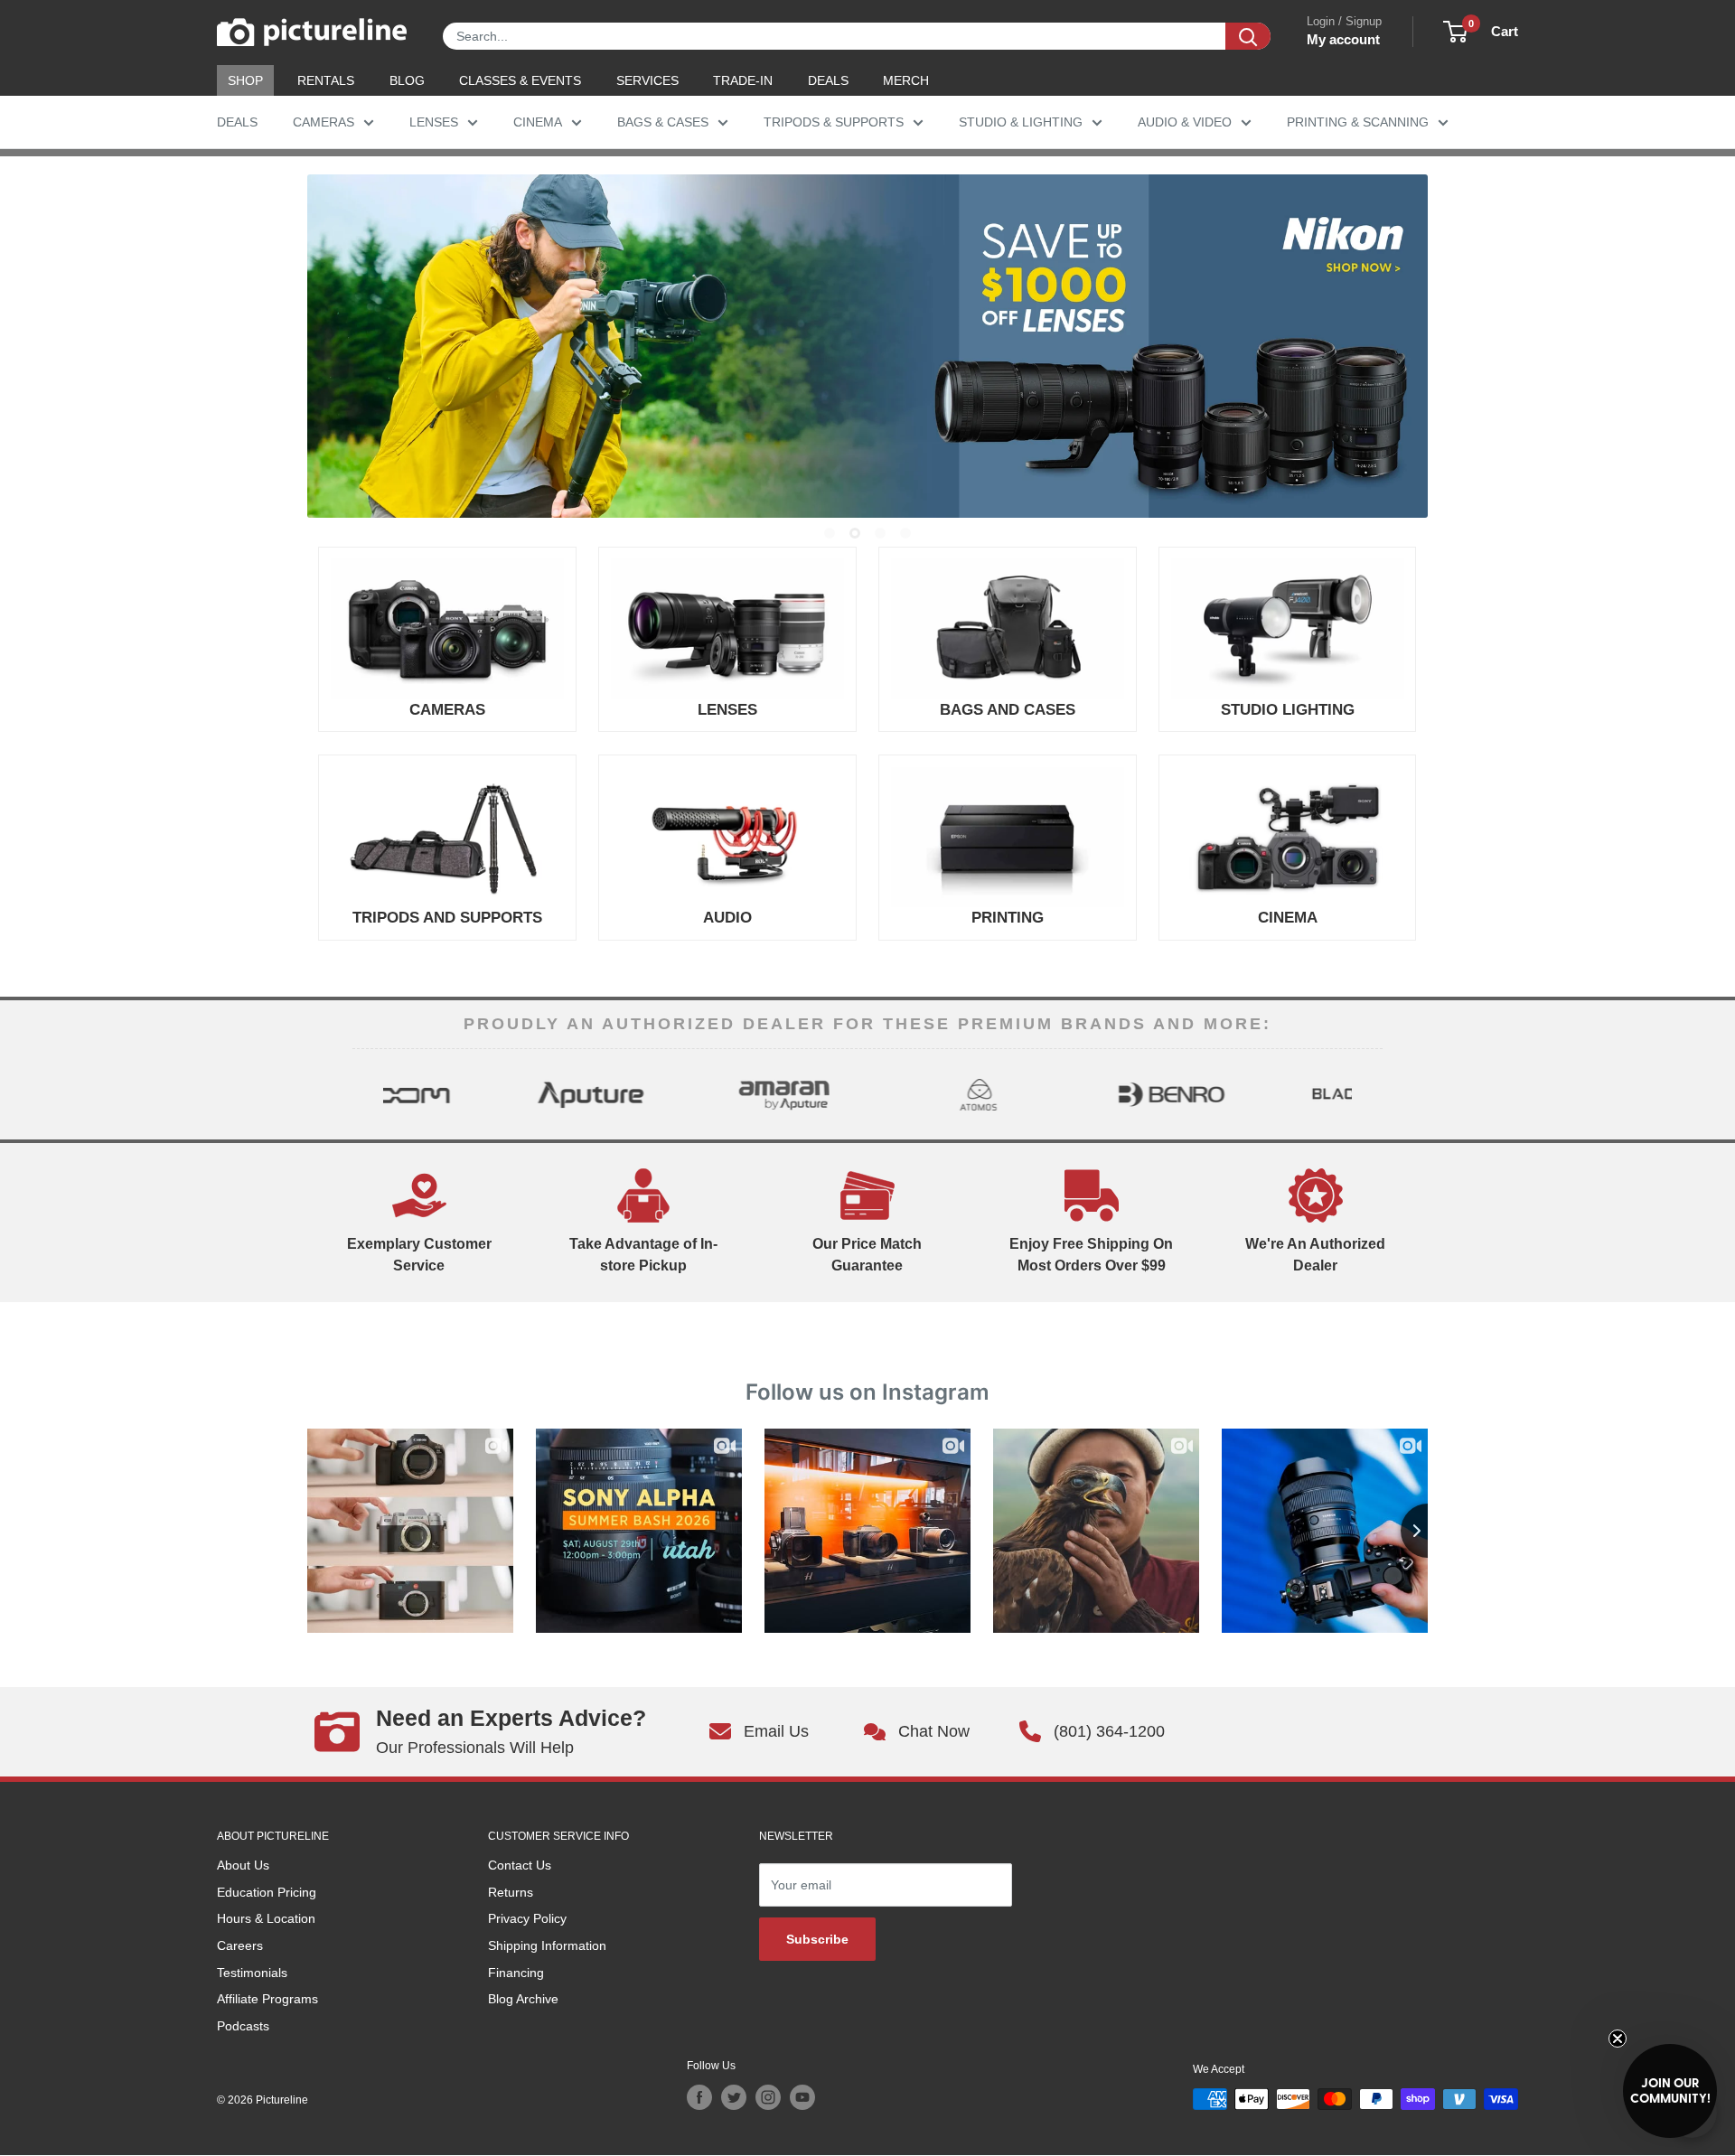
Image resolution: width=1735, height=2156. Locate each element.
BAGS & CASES (663, 122)
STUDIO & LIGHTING (1021, 122)
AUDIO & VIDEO (1185, 122)
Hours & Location (266, 1918)
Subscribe (817, 1939)
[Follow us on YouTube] (802, 2097)
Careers (240, 1945)
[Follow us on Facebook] (699, 2097)
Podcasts (243, 2026)
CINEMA (538, 122)
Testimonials (252, 1973)
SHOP (245, 80)
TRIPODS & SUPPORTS (834, 122)
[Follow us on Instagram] (768, 2097)
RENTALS (326, 80)
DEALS (828, 80)
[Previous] (368, 1094)
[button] (1670, 2091)
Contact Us (520, 1865)
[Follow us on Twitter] (734, 2097)
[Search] (1248, 36)
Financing (516, 1973)
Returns (511, 1892)
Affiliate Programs (267, 1999)
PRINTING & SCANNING (1358, 122)
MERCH (906, 80)
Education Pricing (267, 1892)
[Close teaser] (1618, 2039)
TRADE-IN (743, 80)
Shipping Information (547, 1945)
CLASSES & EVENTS (520, 80)
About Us (243, 1865)
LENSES (434, 122)
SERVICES (647, 80)
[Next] (1367, 1094)
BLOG (407, 80)
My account (1343, 39)
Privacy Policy (527, 1918)
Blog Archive (523, 1999)
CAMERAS (324, 122)
